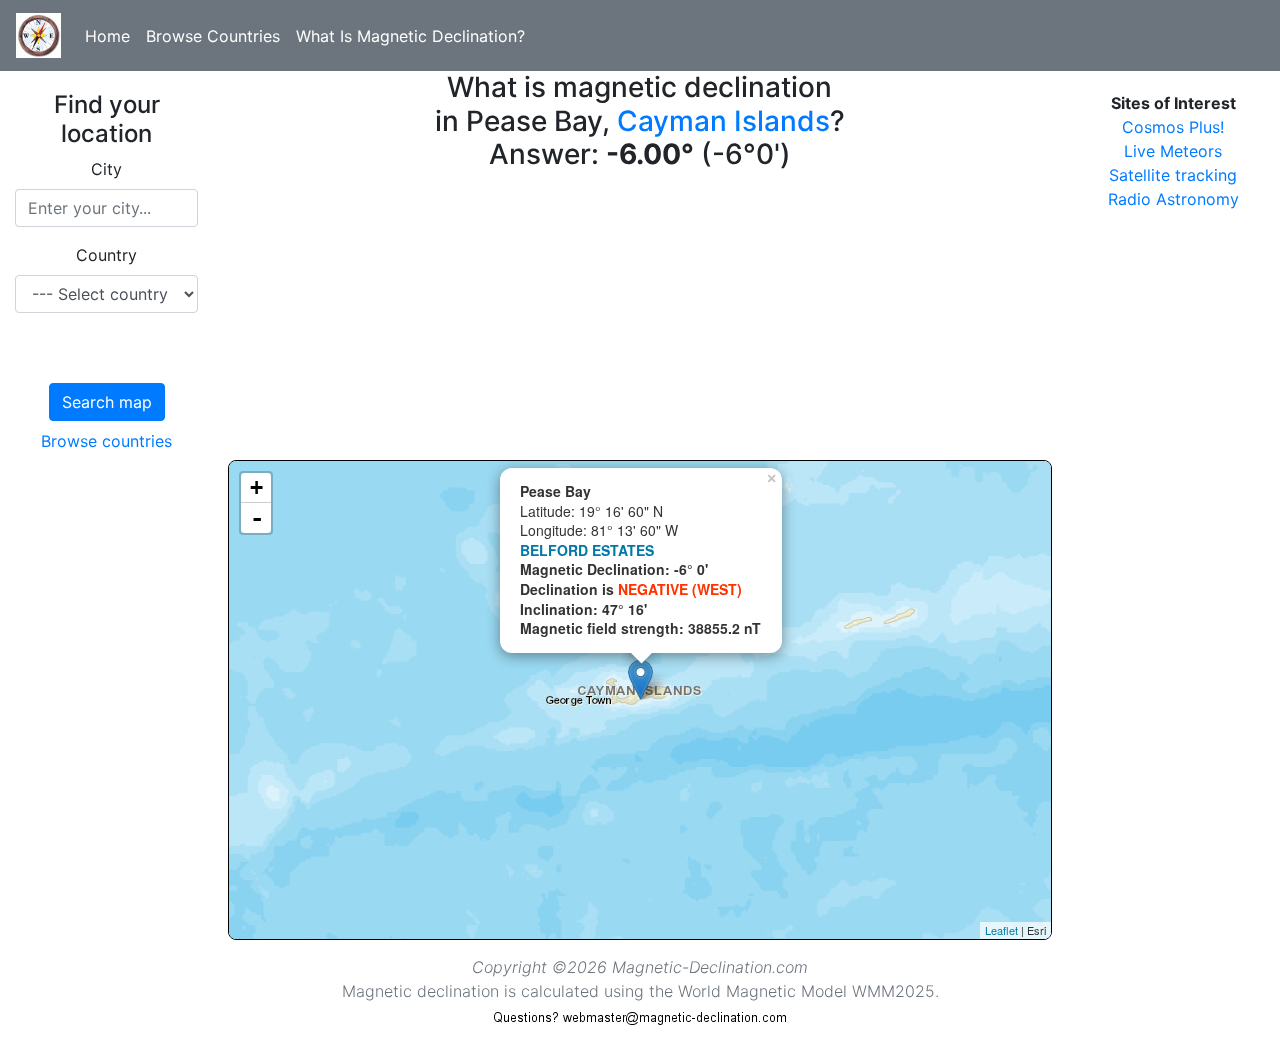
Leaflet (1001, 930)
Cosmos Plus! (1173, 127)
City (106, 169)
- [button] (257, 518)
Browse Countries (213, 36)
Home (107, 36)
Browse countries (106, 441)
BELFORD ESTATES (587, 550)
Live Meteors (1173, 151)
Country (106, 255)
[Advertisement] (639, 320)
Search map (107, 402)
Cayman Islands (723, 121)
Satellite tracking (1173, 175)
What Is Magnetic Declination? (410, 36)
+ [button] (256, 487)
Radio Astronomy (1173, 199)
